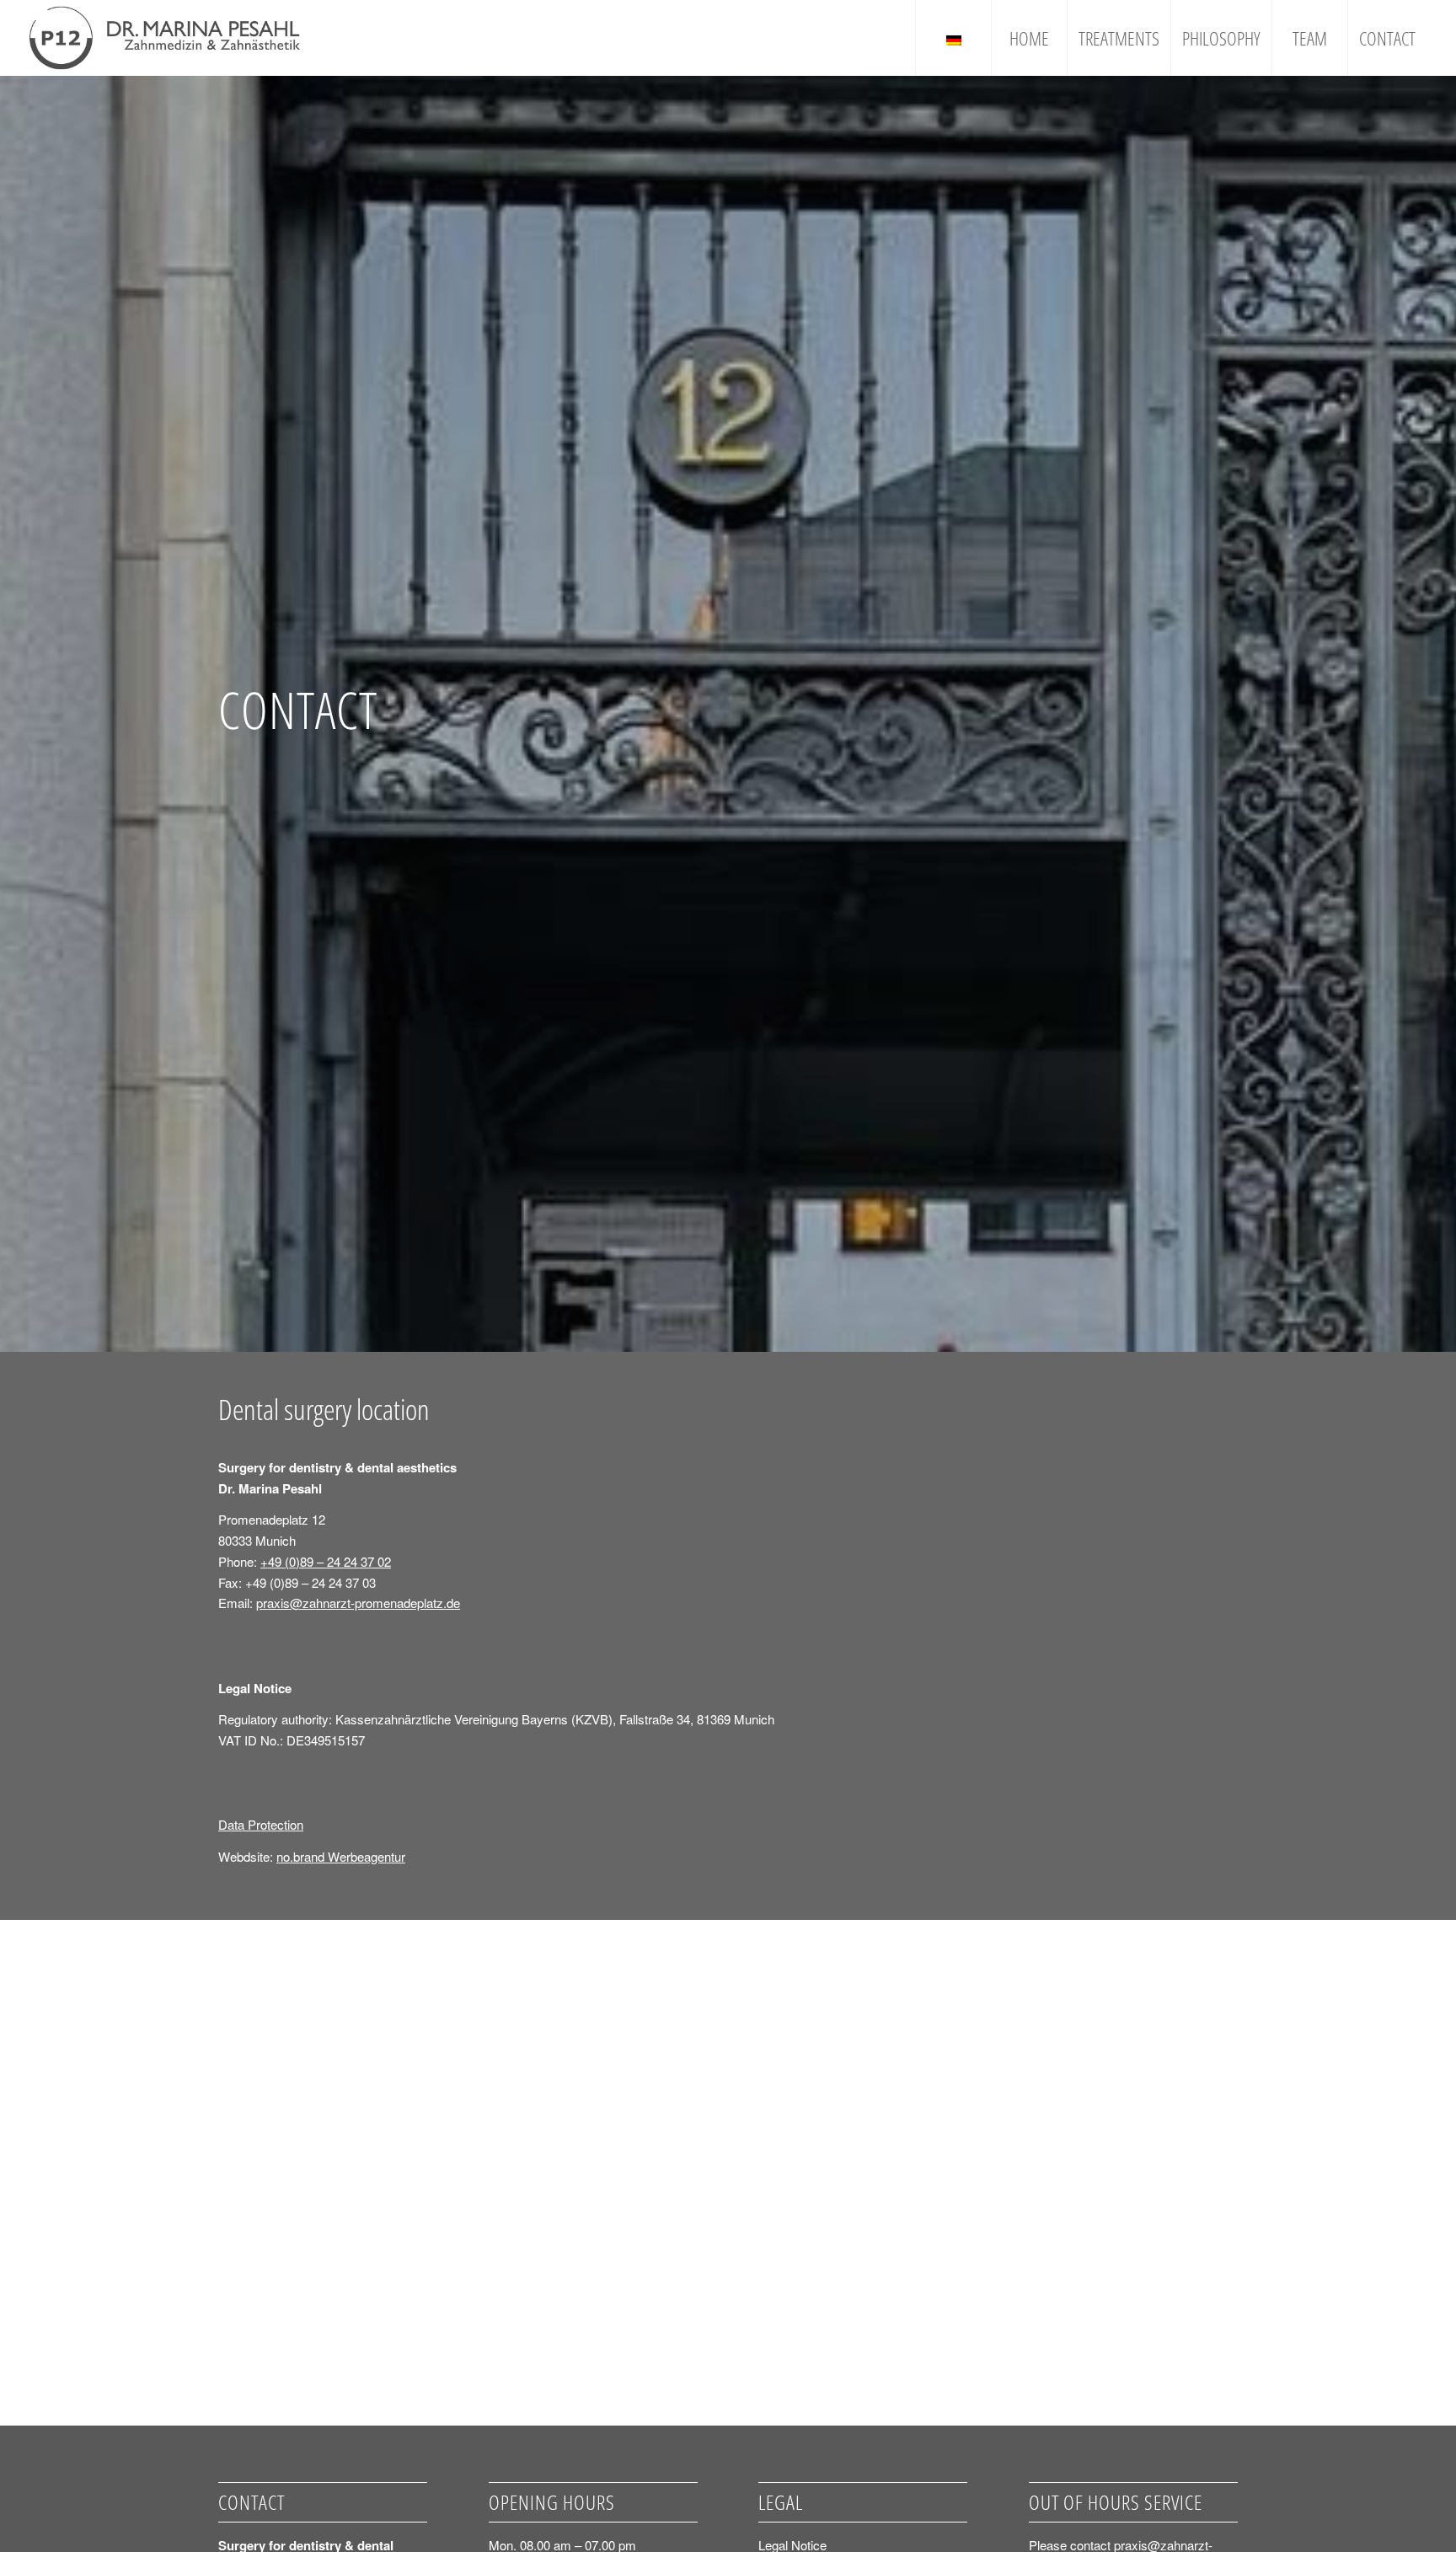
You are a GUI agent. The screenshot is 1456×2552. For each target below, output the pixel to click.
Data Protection (261, 1824)
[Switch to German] (953, 38)
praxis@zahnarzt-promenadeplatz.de (358, 1603)
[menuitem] (953, 38)
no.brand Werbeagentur (341, 1856)
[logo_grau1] (165, 38)
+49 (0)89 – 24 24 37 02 (326, 1561)
